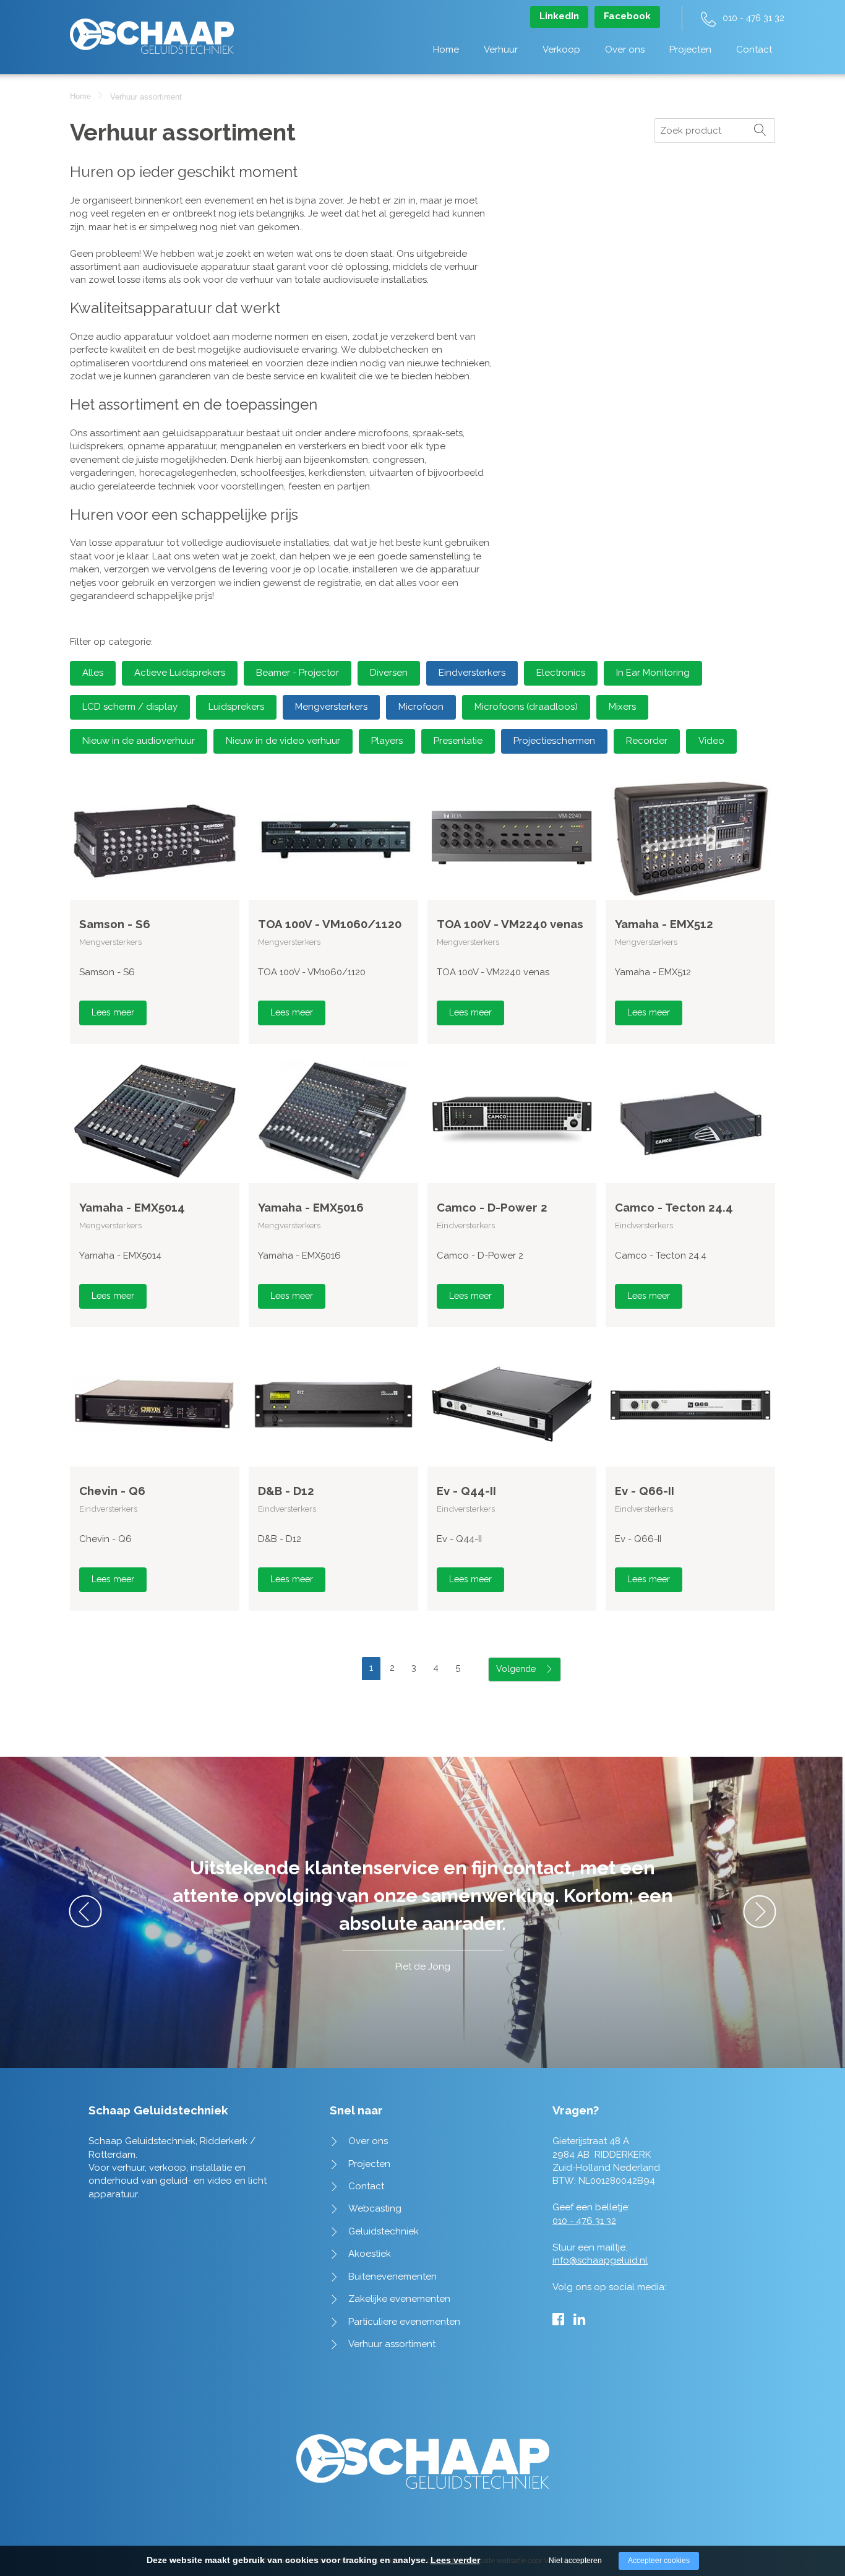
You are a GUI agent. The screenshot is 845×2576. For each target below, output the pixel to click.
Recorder (647, 741)
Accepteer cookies (659, 2561)
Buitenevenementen (392, 2277)
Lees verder (455, 2560)
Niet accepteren (575, 2561)
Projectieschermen (554, 741)
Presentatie (458, 741)
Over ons (625, 50)
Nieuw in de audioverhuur (139, 741)
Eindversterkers (472, 673)
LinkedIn (559, 16)
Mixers (622, 707)
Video (711, 741)
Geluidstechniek (384, 2231)
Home (446, 50)
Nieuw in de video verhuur (283, 741)
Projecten (690, 50)
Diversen (389, 673)
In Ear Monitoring (653, 673)
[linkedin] (579, 2319)
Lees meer (113, 1012)
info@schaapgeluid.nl (600, 2260)
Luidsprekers (236, 707)
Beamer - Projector (298, 673)
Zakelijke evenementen (399, 2299)
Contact (754, 50)
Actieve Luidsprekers (180, 673)
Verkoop (561, 50)
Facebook (627, 16)
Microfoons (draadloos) (526, 707)
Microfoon (421, 707)
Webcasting (375, 2208)
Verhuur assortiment (392, 2344)
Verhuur (501, 50)
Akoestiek (370, 2254)
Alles (93, 673)
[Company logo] (152, 30)
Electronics (561, 673)
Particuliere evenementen (404, 2322)
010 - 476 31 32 (753, 18)
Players (387, 741)
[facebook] (558, 2319)
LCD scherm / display (130, 707)
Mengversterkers (331, 707)
